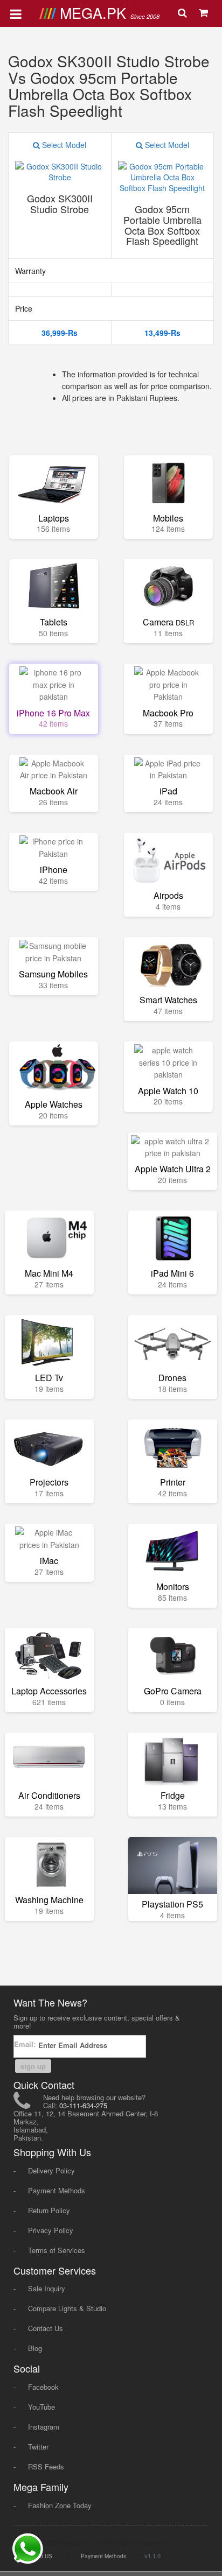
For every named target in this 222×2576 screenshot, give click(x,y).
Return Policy (49, 2210)
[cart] (205, 13)
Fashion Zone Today (60, 2505)
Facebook (43, 2387)
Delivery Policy (51, 2170)
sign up (33, 2066)
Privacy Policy (51, 2230)
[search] (184, 13)
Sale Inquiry (47, 2288)
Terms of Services (57, 2250)
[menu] (16, 13)
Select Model (63, 145)
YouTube (41, 2407)
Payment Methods (57, 2190)
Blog (35, 2348)
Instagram (44, 2427)
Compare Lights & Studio (67, 2308)
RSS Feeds (46, 2466)
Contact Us (46, 2328)
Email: (26, 2044)
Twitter (38, 2447)
